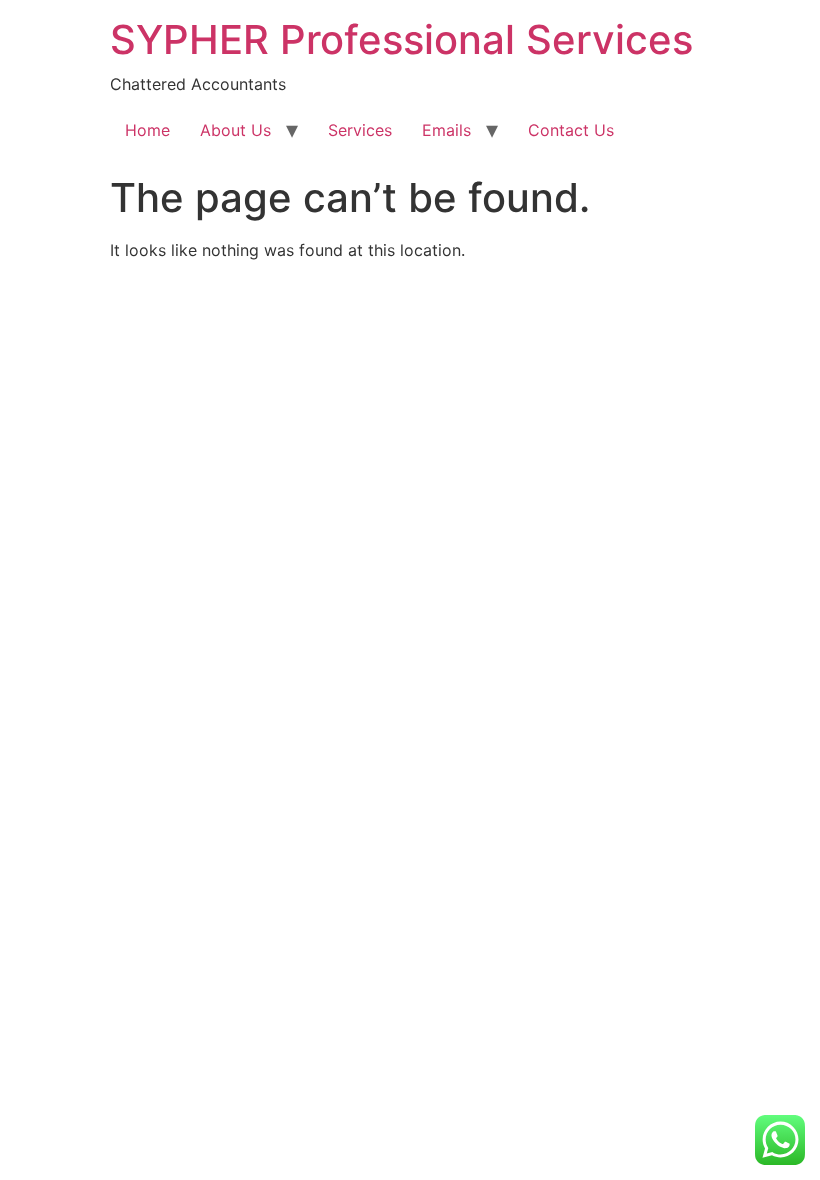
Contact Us (571, 130)
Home (147, 130)
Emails (446, 130)
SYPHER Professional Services (401, 39)
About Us (235, 130)
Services (360, 130)
